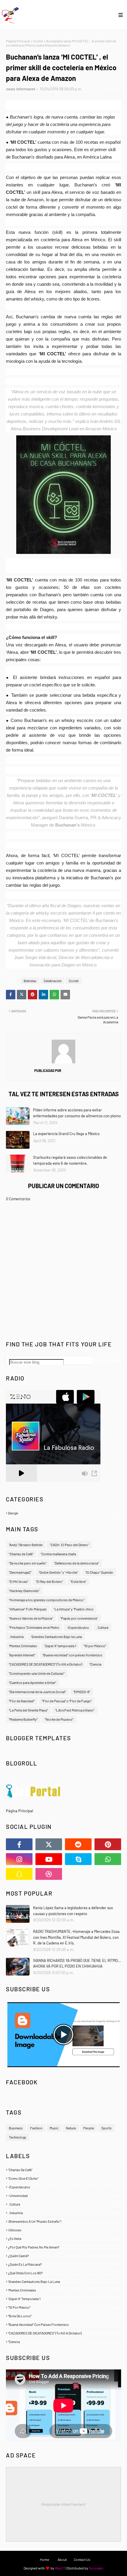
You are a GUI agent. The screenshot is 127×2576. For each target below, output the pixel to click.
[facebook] (19, 1844)
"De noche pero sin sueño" (28, 1563)
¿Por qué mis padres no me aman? (64, 2247)
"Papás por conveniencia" (79, 1618)
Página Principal (18, 41)
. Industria (16, 1637)
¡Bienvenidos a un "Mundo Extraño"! (64, 2221)
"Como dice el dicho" (64, 2178)
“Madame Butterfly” (23, 1719)
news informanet (21, 89)
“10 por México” (95, 1646)
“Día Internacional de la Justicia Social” (37, 1692)
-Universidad (64, 2195)
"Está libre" (78, 1581)
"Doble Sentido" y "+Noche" (58, 1572)
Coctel (38, 41)
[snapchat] (19, 1874)
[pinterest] (108, 1844)
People (89, 2128)
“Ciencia (95, 1664)
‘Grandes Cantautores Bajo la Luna (56, 1637)
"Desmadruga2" (20, 1572)
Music (54, 2128)
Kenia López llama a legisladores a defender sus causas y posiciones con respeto (73, 1911)
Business (16, 2128)
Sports (106, 2128)
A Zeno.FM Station (21, 1484)
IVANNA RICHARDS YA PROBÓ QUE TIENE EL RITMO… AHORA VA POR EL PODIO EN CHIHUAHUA (77, 1963)
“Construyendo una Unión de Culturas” (37, 1673)
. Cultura (102, 1627)
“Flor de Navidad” (22, 1701)
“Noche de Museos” (59, 1719)
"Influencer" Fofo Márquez (28, 1609)
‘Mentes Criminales (23, 1646)
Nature (71, 2128)
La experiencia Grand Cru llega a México (66, 1134)
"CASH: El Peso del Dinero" (69, 1545)
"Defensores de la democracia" (76, 1563)
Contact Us (82, 2559)
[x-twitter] (49, 1844)
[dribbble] (49, 1874)
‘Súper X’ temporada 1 (60, 1646)
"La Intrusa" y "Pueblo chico (74, 1609)
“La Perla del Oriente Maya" (28, 1710)
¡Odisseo (64, 2230)
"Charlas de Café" (21, 1554)
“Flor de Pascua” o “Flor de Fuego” (67, 1701)
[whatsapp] (108, 1859)
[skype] (78, 1859)
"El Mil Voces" (19, 1581)
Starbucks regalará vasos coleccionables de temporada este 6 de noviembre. (70, 1160)
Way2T (60, 2568)
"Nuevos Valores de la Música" (31, 1618)
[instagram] (19, 1859)
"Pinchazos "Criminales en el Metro (34, 1627)
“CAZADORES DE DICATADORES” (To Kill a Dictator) (45, 1664)
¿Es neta (64, 2238)
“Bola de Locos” (64, 2316)
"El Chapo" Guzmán (99, 1572)
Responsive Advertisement (63, 2504)
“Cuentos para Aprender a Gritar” (32, 1682)
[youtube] (49, 1859)
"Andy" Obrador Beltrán (26, 1545)
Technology (18, 2137)
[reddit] (78, 1844)
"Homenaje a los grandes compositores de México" (47, 1600)
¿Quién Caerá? (64, 2256)
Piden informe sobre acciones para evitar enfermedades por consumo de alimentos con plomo (77, 1113)
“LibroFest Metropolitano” (75, 1710)
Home (44, 2559)
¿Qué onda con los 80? (64, 2273)
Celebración (53, 981)
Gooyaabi (96, 2568)
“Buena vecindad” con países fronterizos (72, 1655)
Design (64, 1513)
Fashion (36, 2128)
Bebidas (30, 981)
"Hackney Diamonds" (24, 1591)
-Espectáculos (78, 1627)
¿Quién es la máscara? (64, 2264)
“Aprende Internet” (22, 1655)
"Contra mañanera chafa (58, 1554)
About (62, 2559)
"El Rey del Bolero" (49, 1581)
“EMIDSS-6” (82, 1692)
